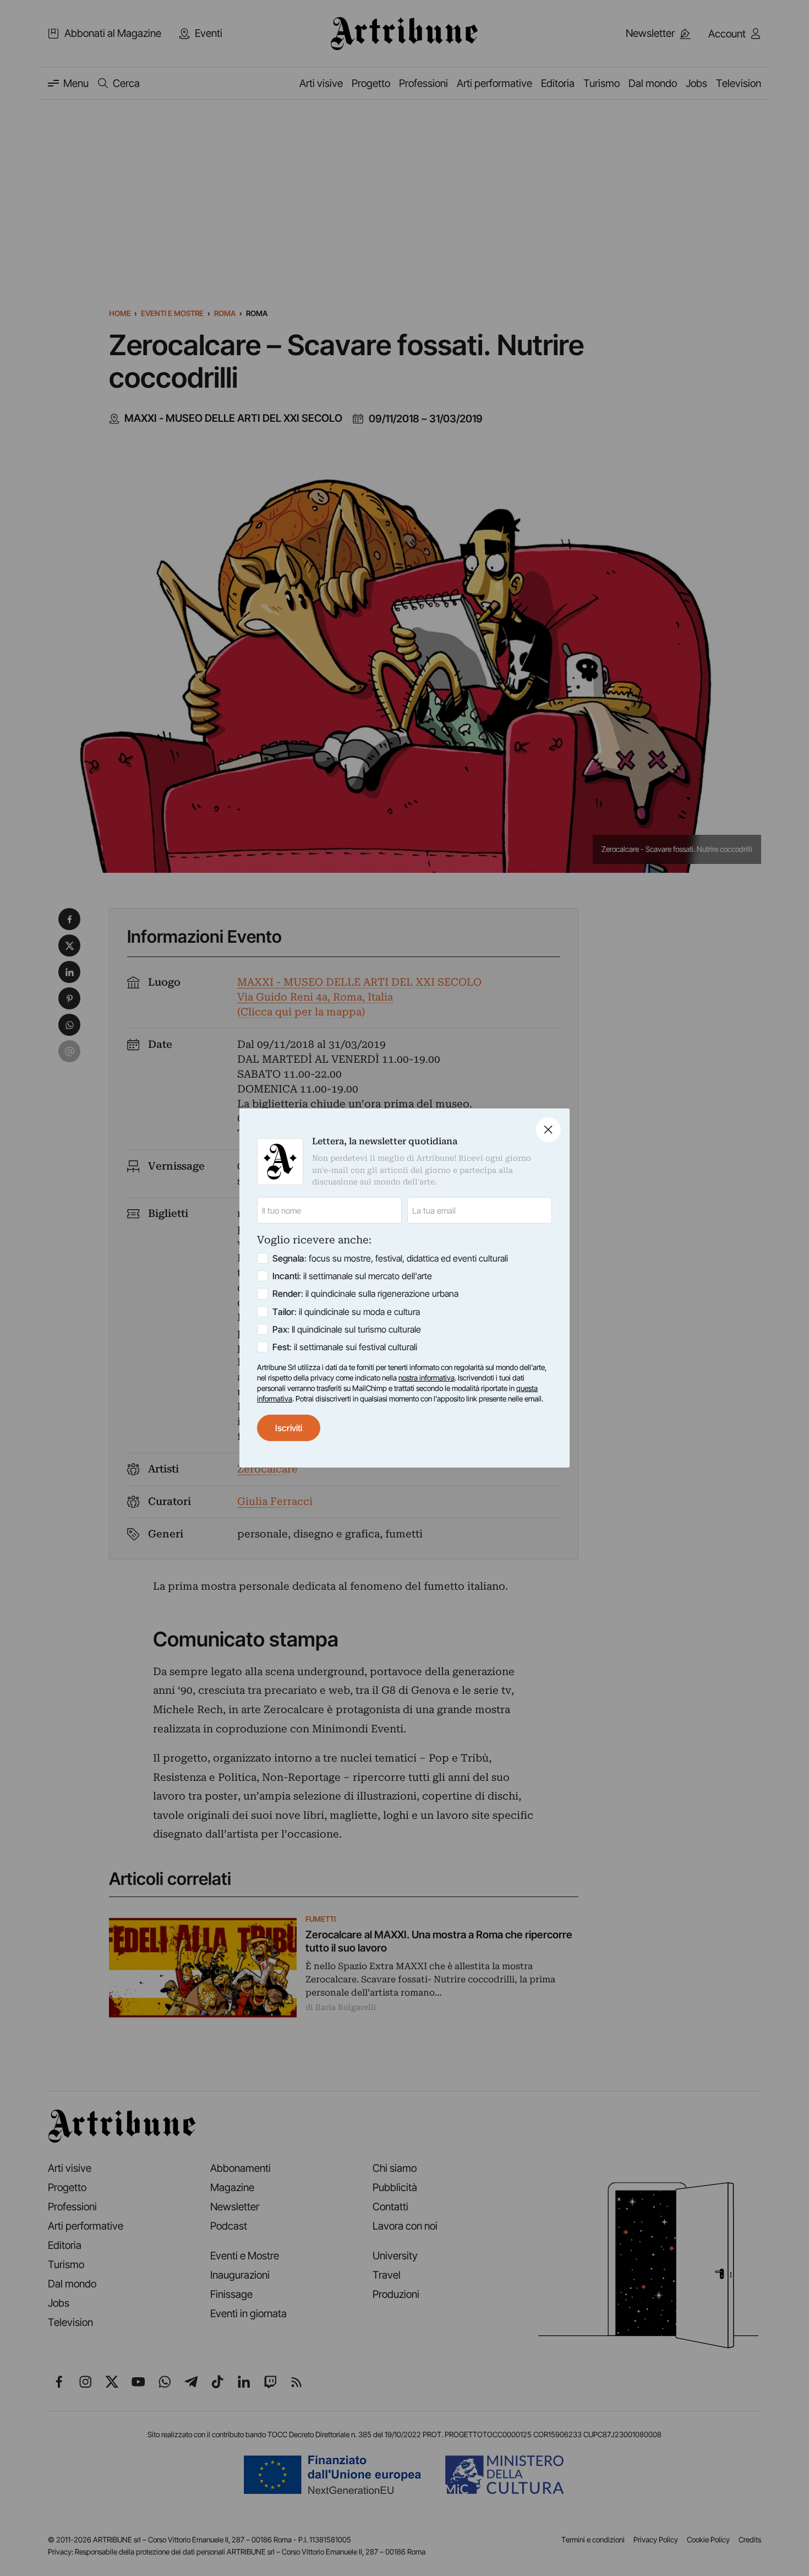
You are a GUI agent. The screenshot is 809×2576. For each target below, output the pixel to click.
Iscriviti (289, 1428)
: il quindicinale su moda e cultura (346, 1312)
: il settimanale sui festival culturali (345, 1347)
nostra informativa (427, 1378)
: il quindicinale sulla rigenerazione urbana (365, 1294)
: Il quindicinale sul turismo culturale (347, 1329)
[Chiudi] (548, 1130)
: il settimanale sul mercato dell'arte (352, 1276)
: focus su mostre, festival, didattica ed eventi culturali (390, 1258)
